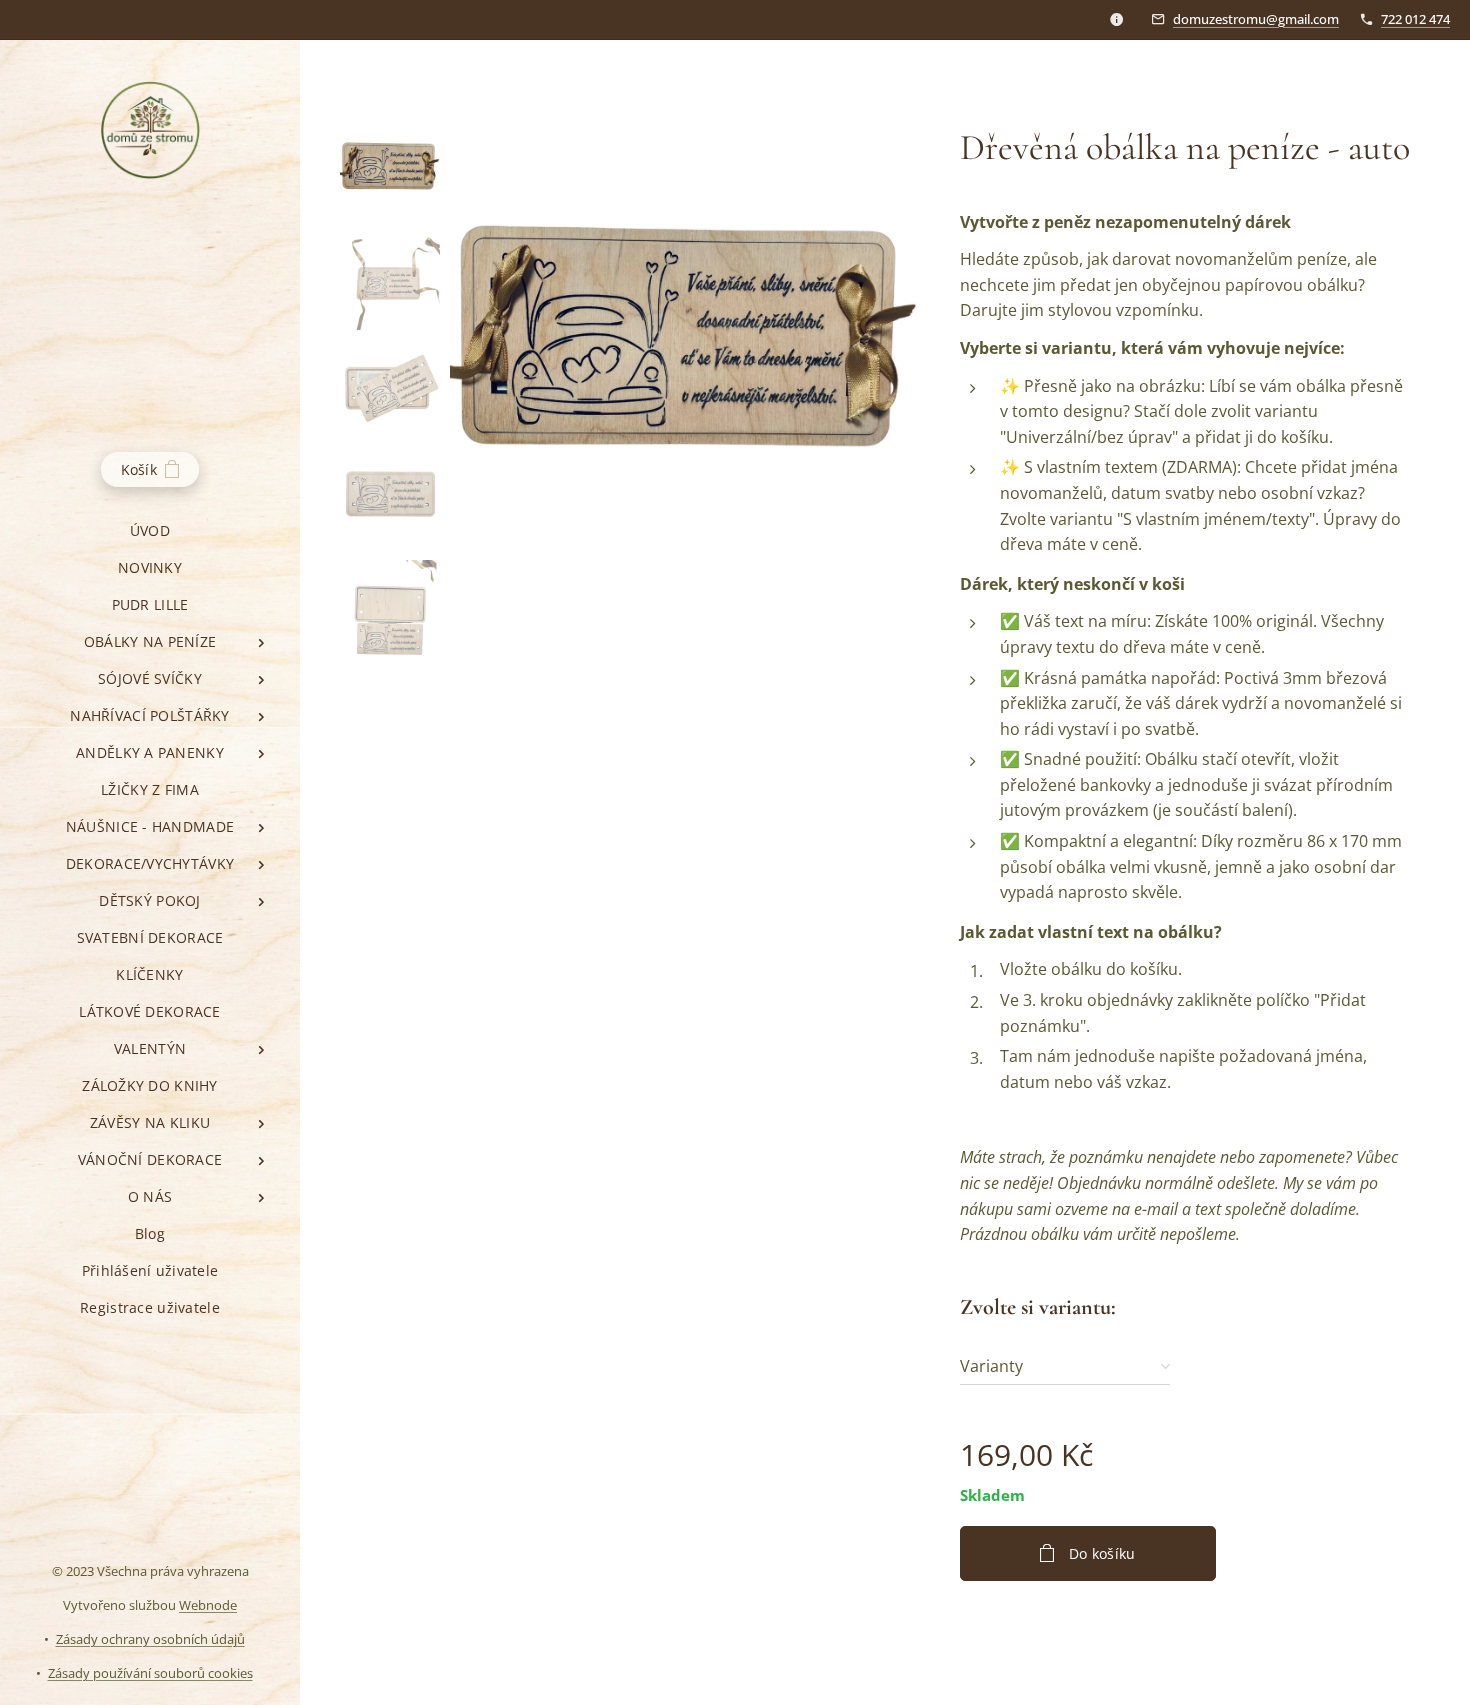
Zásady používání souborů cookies (150, 1673)
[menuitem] (150, 530)
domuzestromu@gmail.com (1256, 19)
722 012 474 (1415, 19)
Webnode (208, 1605)
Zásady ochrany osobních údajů (150, 1639)
